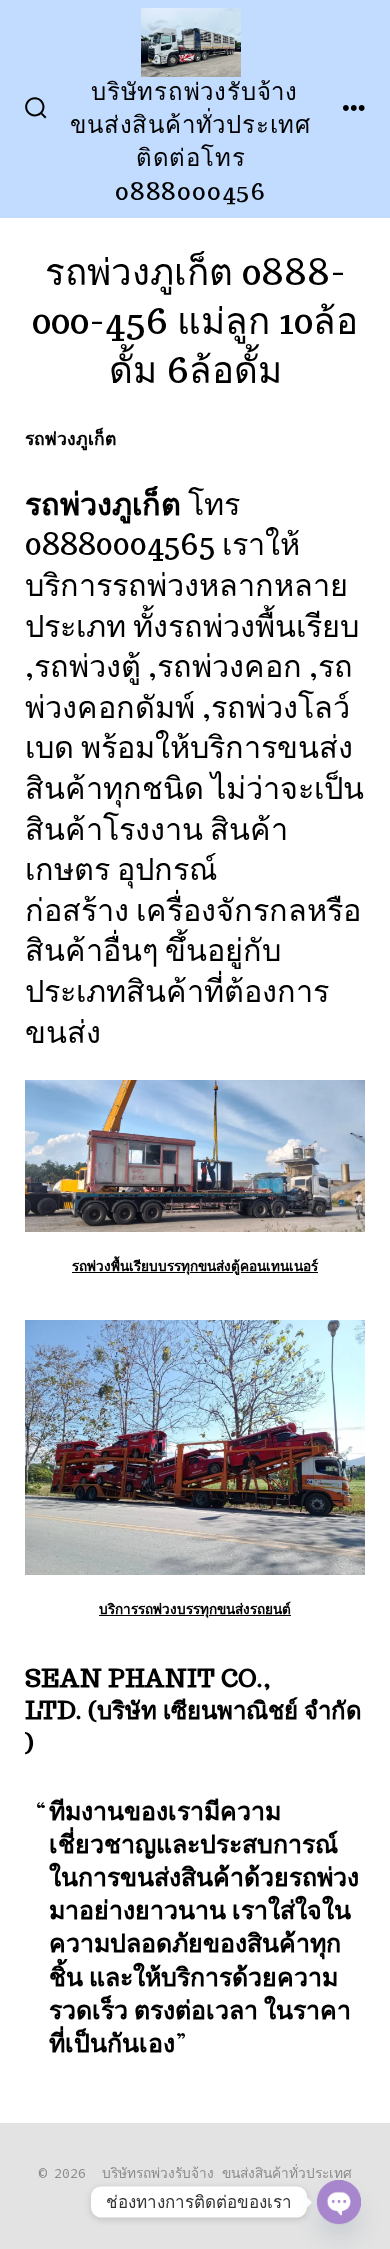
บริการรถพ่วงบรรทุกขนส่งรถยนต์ (195, 1608)
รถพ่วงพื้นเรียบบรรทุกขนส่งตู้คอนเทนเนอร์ (195, 1265)
